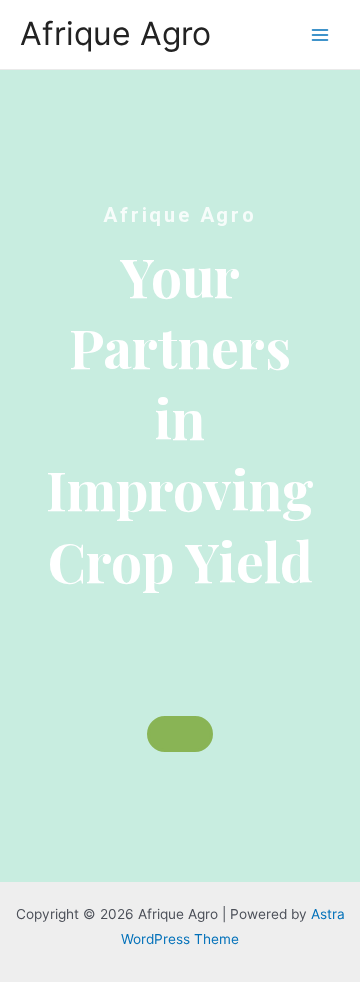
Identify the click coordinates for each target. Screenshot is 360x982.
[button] (180, 734)
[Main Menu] (320, 34)
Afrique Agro (115, 33)
